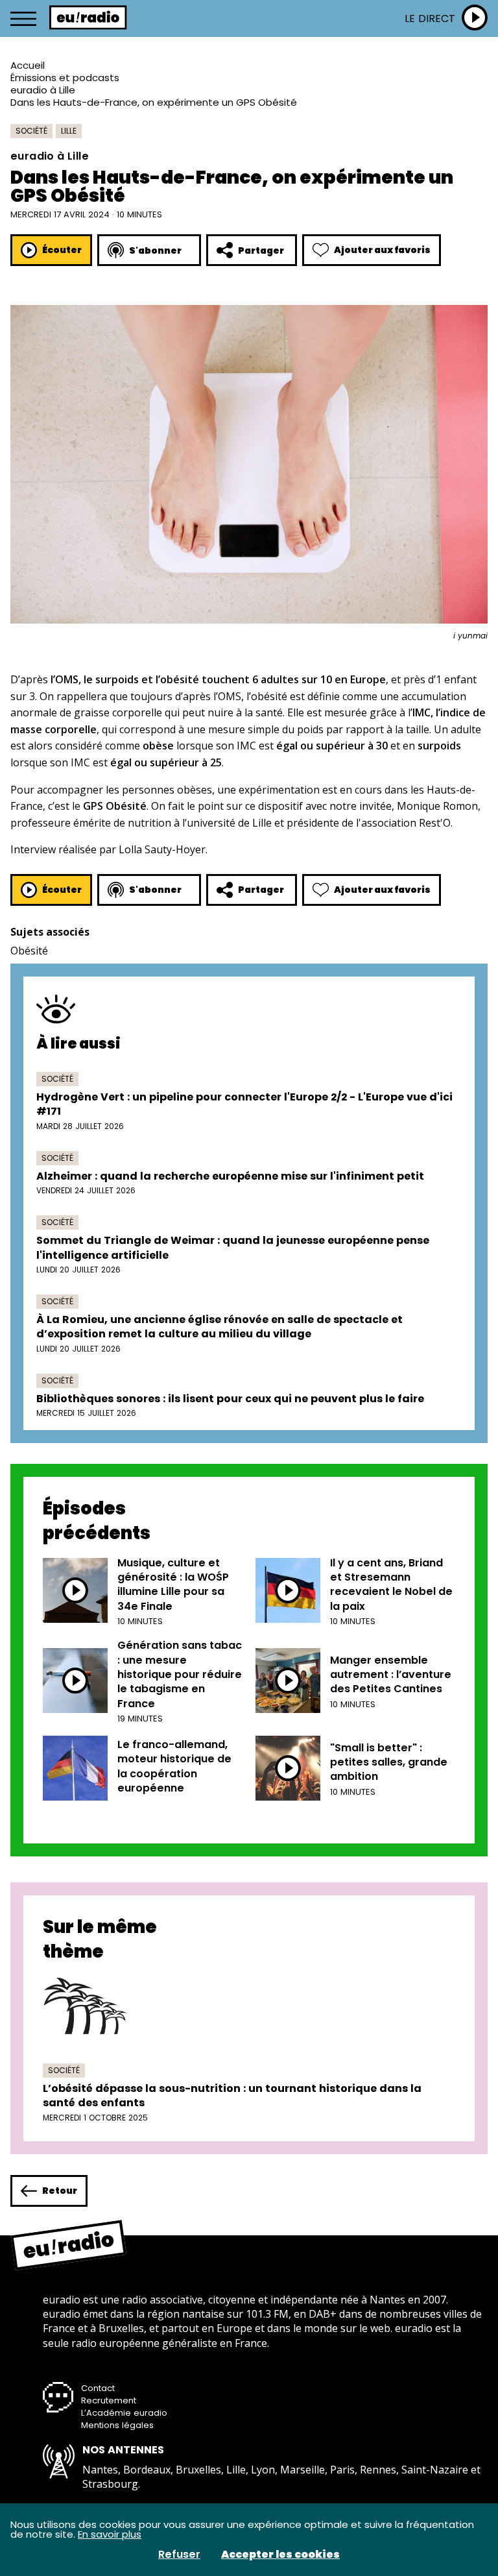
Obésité (29, 951)
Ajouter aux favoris (382, 250)
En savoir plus (110, 2534)
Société (31, 131)
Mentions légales (117, 2425)
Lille (69, 131)
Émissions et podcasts (65, 78)
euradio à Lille (43, 90)
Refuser (179, 2555)
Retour (60, 2191)
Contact (98, 2388)
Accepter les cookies (280, 2555)
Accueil (28, 65)
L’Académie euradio (124, 2413)
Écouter (62, 250)
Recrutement (109, 2400)
